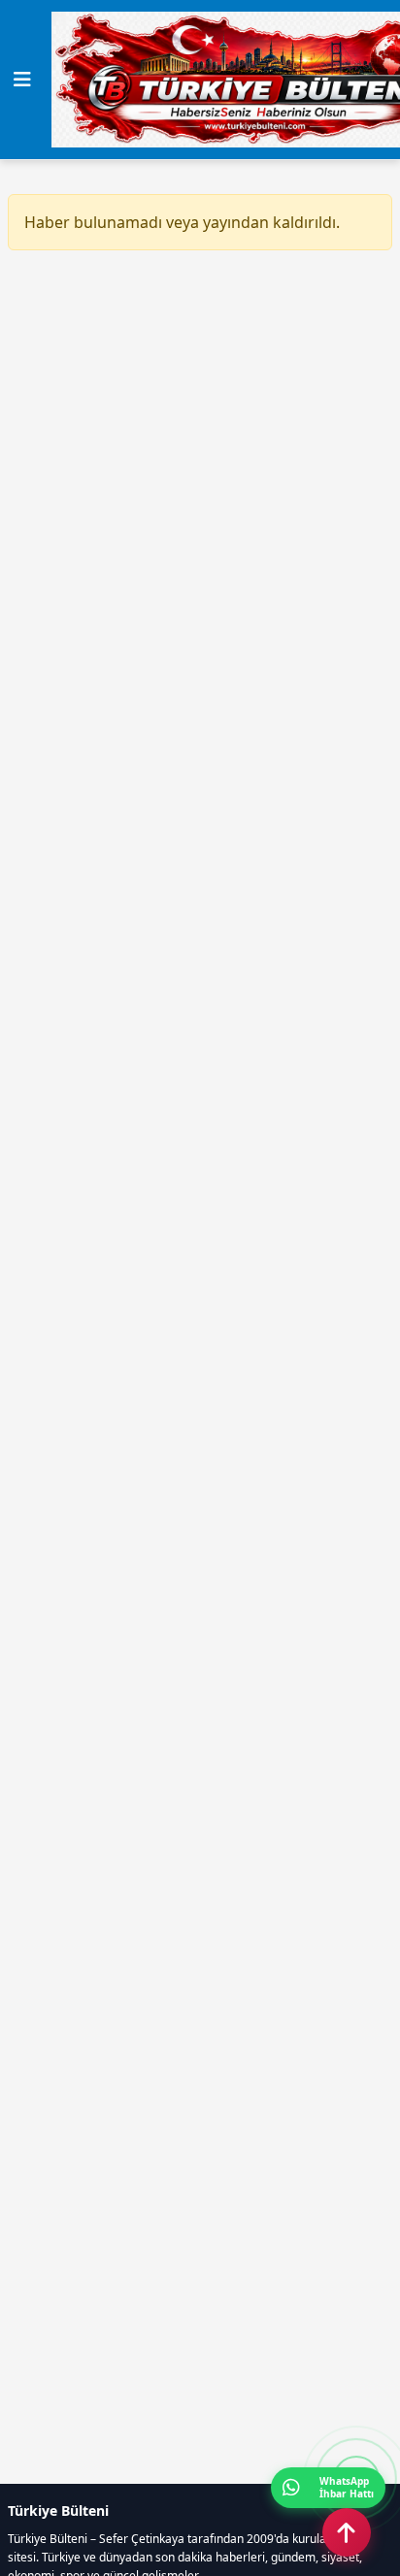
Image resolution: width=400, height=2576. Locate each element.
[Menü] (22, 80)
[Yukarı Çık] (347, 2532)
